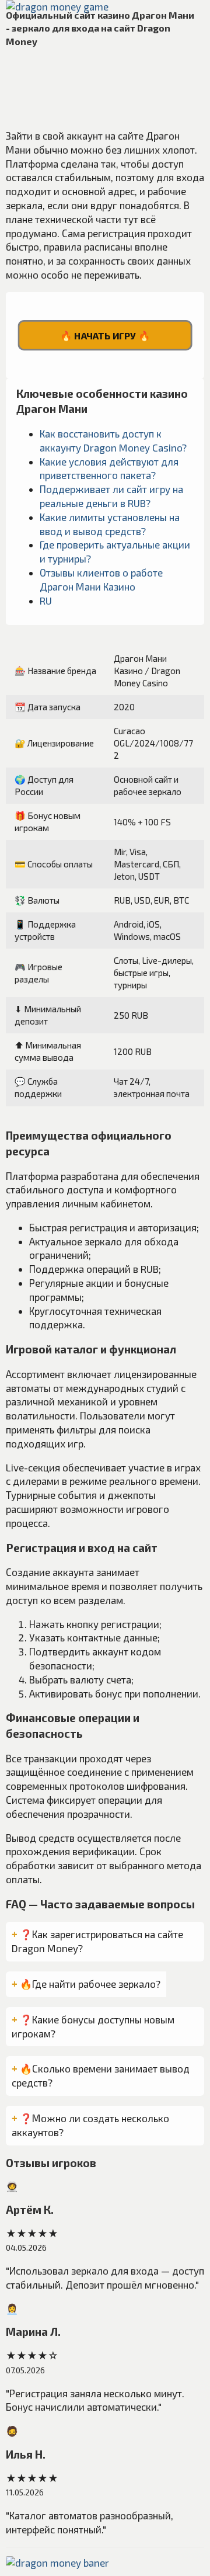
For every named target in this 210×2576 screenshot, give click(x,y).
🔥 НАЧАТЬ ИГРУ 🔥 (105, 335)
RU (46, 600)
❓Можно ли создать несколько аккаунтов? (90, 2125)
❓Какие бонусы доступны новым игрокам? (93, 2026)
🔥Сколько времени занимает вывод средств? (101, 2075)
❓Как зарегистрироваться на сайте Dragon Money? (97, 1941)
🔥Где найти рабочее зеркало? (90, 1984)
